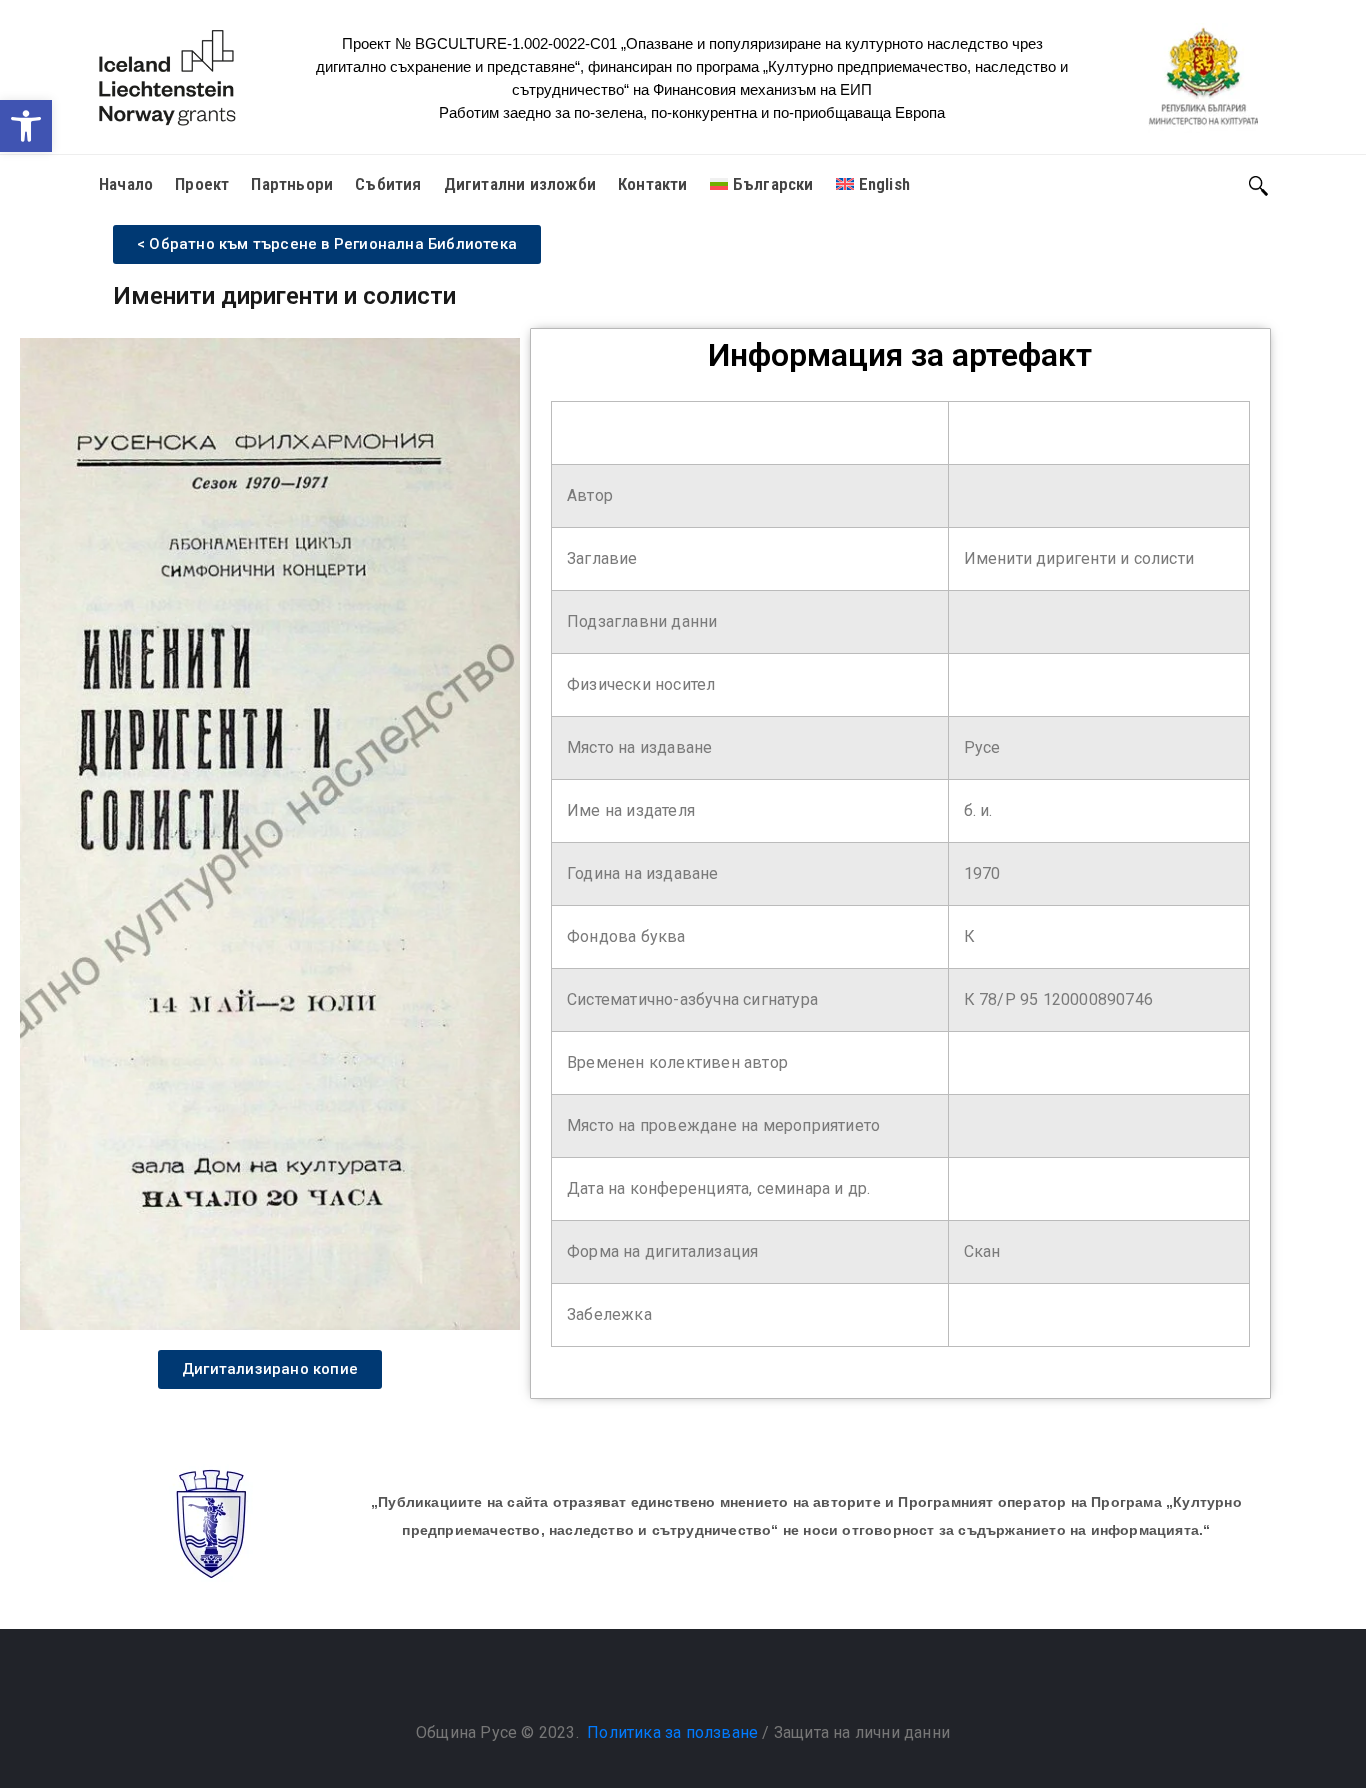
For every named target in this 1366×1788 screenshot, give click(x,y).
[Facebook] (663, 1682)
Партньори (292, 184)
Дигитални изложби (520, 184)
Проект (202, 184)
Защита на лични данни (862, 1732)
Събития (388, 184)
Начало (126, 184)
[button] (26, 126)
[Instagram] (703, 1682)
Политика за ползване (672, 1732)
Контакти (653, 184)
